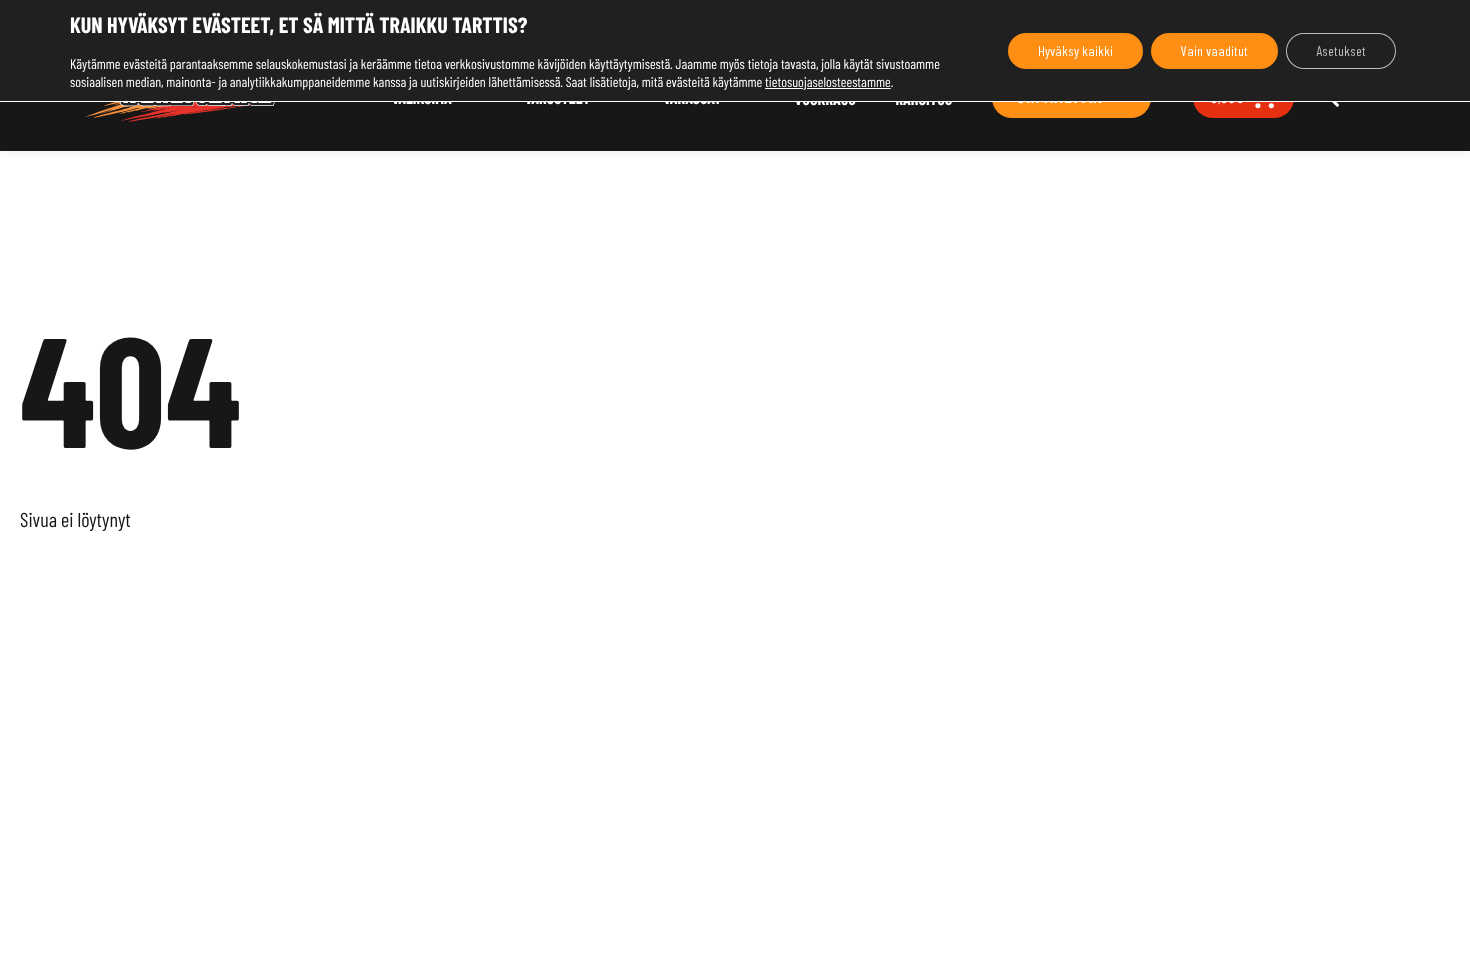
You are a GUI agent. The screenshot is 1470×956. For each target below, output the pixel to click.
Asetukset (1341, 50)
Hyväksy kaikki (1075, 50)
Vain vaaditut (1214, 50)
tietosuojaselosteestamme (828, 81)
